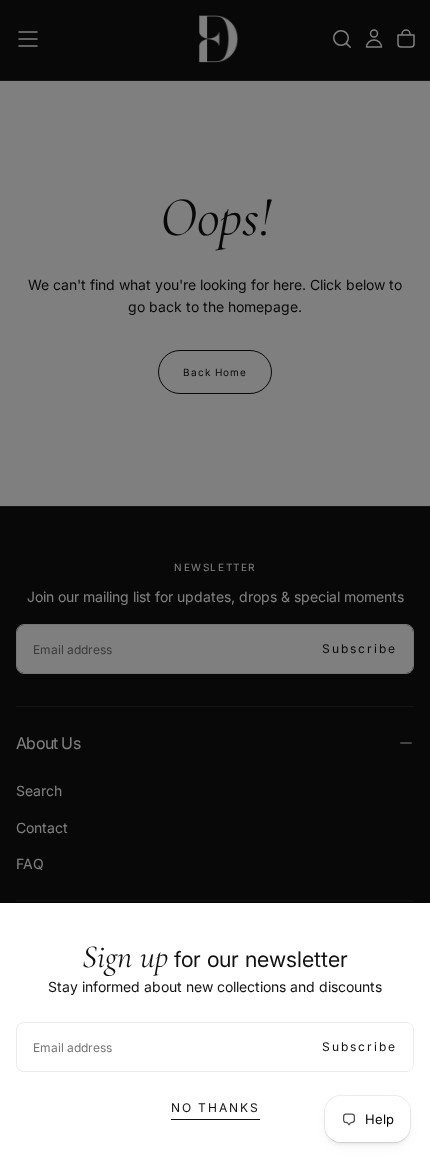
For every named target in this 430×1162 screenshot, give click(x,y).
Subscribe (359, 1046)
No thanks (215, 1107)
